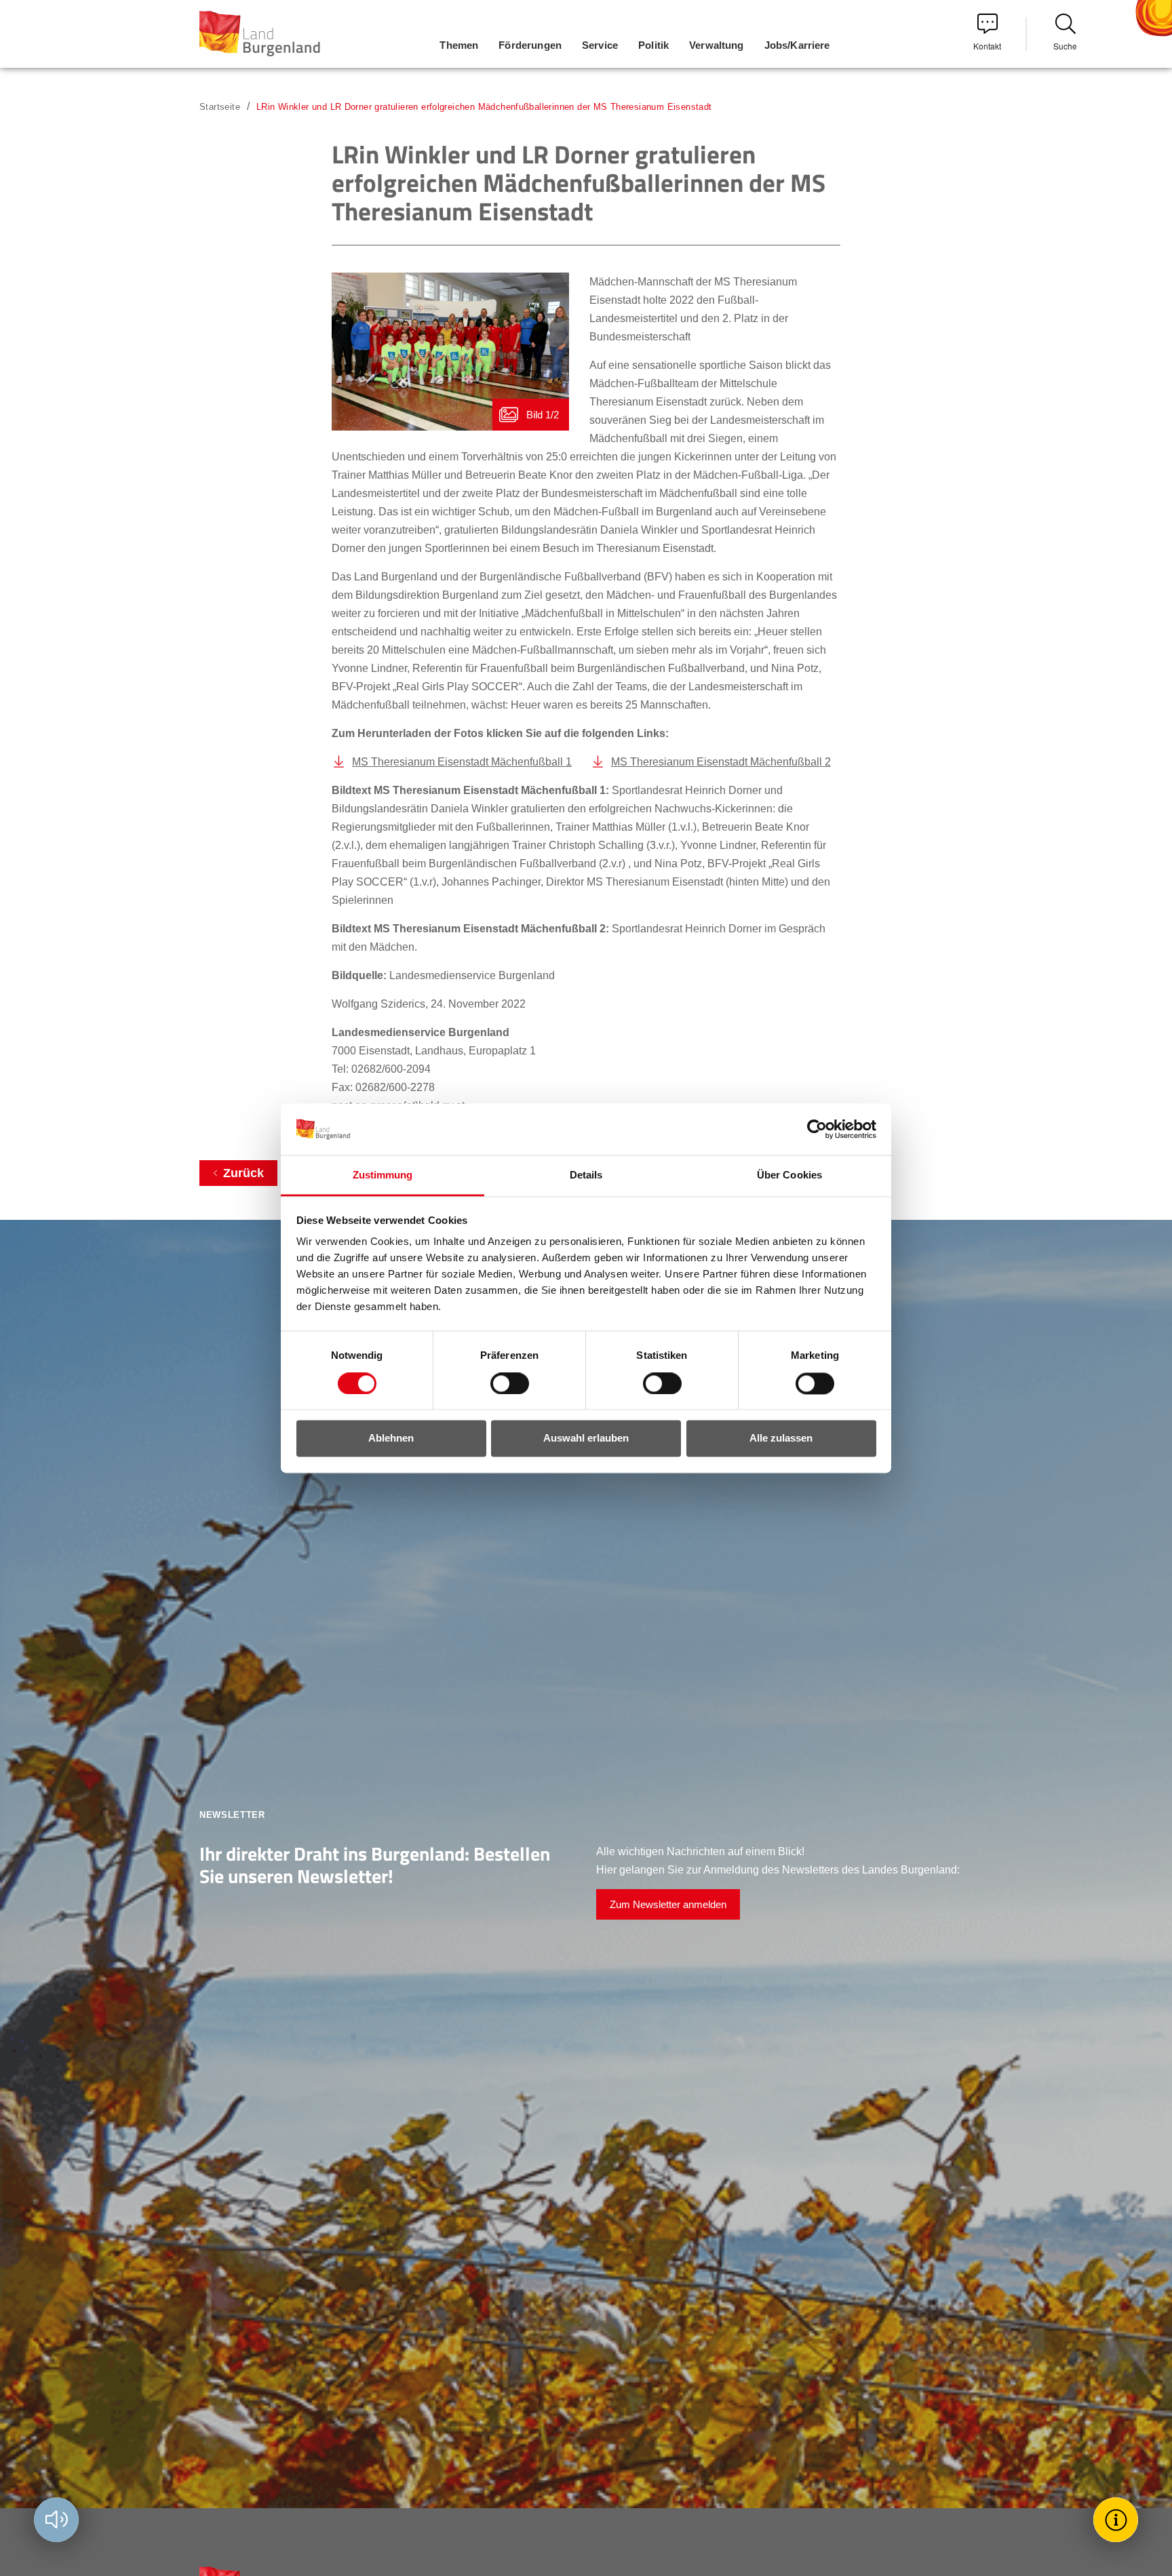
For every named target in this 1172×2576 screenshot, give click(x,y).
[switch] (501, 1383)
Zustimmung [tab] (383, 1175)
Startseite (220, 107)
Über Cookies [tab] (789, 1175)
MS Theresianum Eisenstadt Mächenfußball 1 (462, 762)
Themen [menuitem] (459, 45)
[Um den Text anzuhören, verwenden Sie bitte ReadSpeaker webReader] (56, 2520)
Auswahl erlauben (586, 1439)
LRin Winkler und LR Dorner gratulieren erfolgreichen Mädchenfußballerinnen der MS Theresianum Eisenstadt (484, 107)
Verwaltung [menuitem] (717, 45)
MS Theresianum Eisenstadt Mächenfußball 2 (721, 762)
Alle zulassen (781, 1439)
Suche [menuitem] (1065, 46)
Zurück (243, 1173)
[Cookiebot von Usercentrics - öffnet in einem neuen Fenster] (817, 1129)
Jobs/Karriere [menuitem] (797, 45)
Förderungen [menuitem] (530, 45)
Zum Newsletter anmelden (668, 1904)
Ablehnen (391, 1439)
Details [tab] (586, 1175)
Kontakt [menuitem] (987, 46)
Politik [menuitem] (653, 45)
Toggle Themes (1118, 2519)
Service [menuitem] (600, 45)
